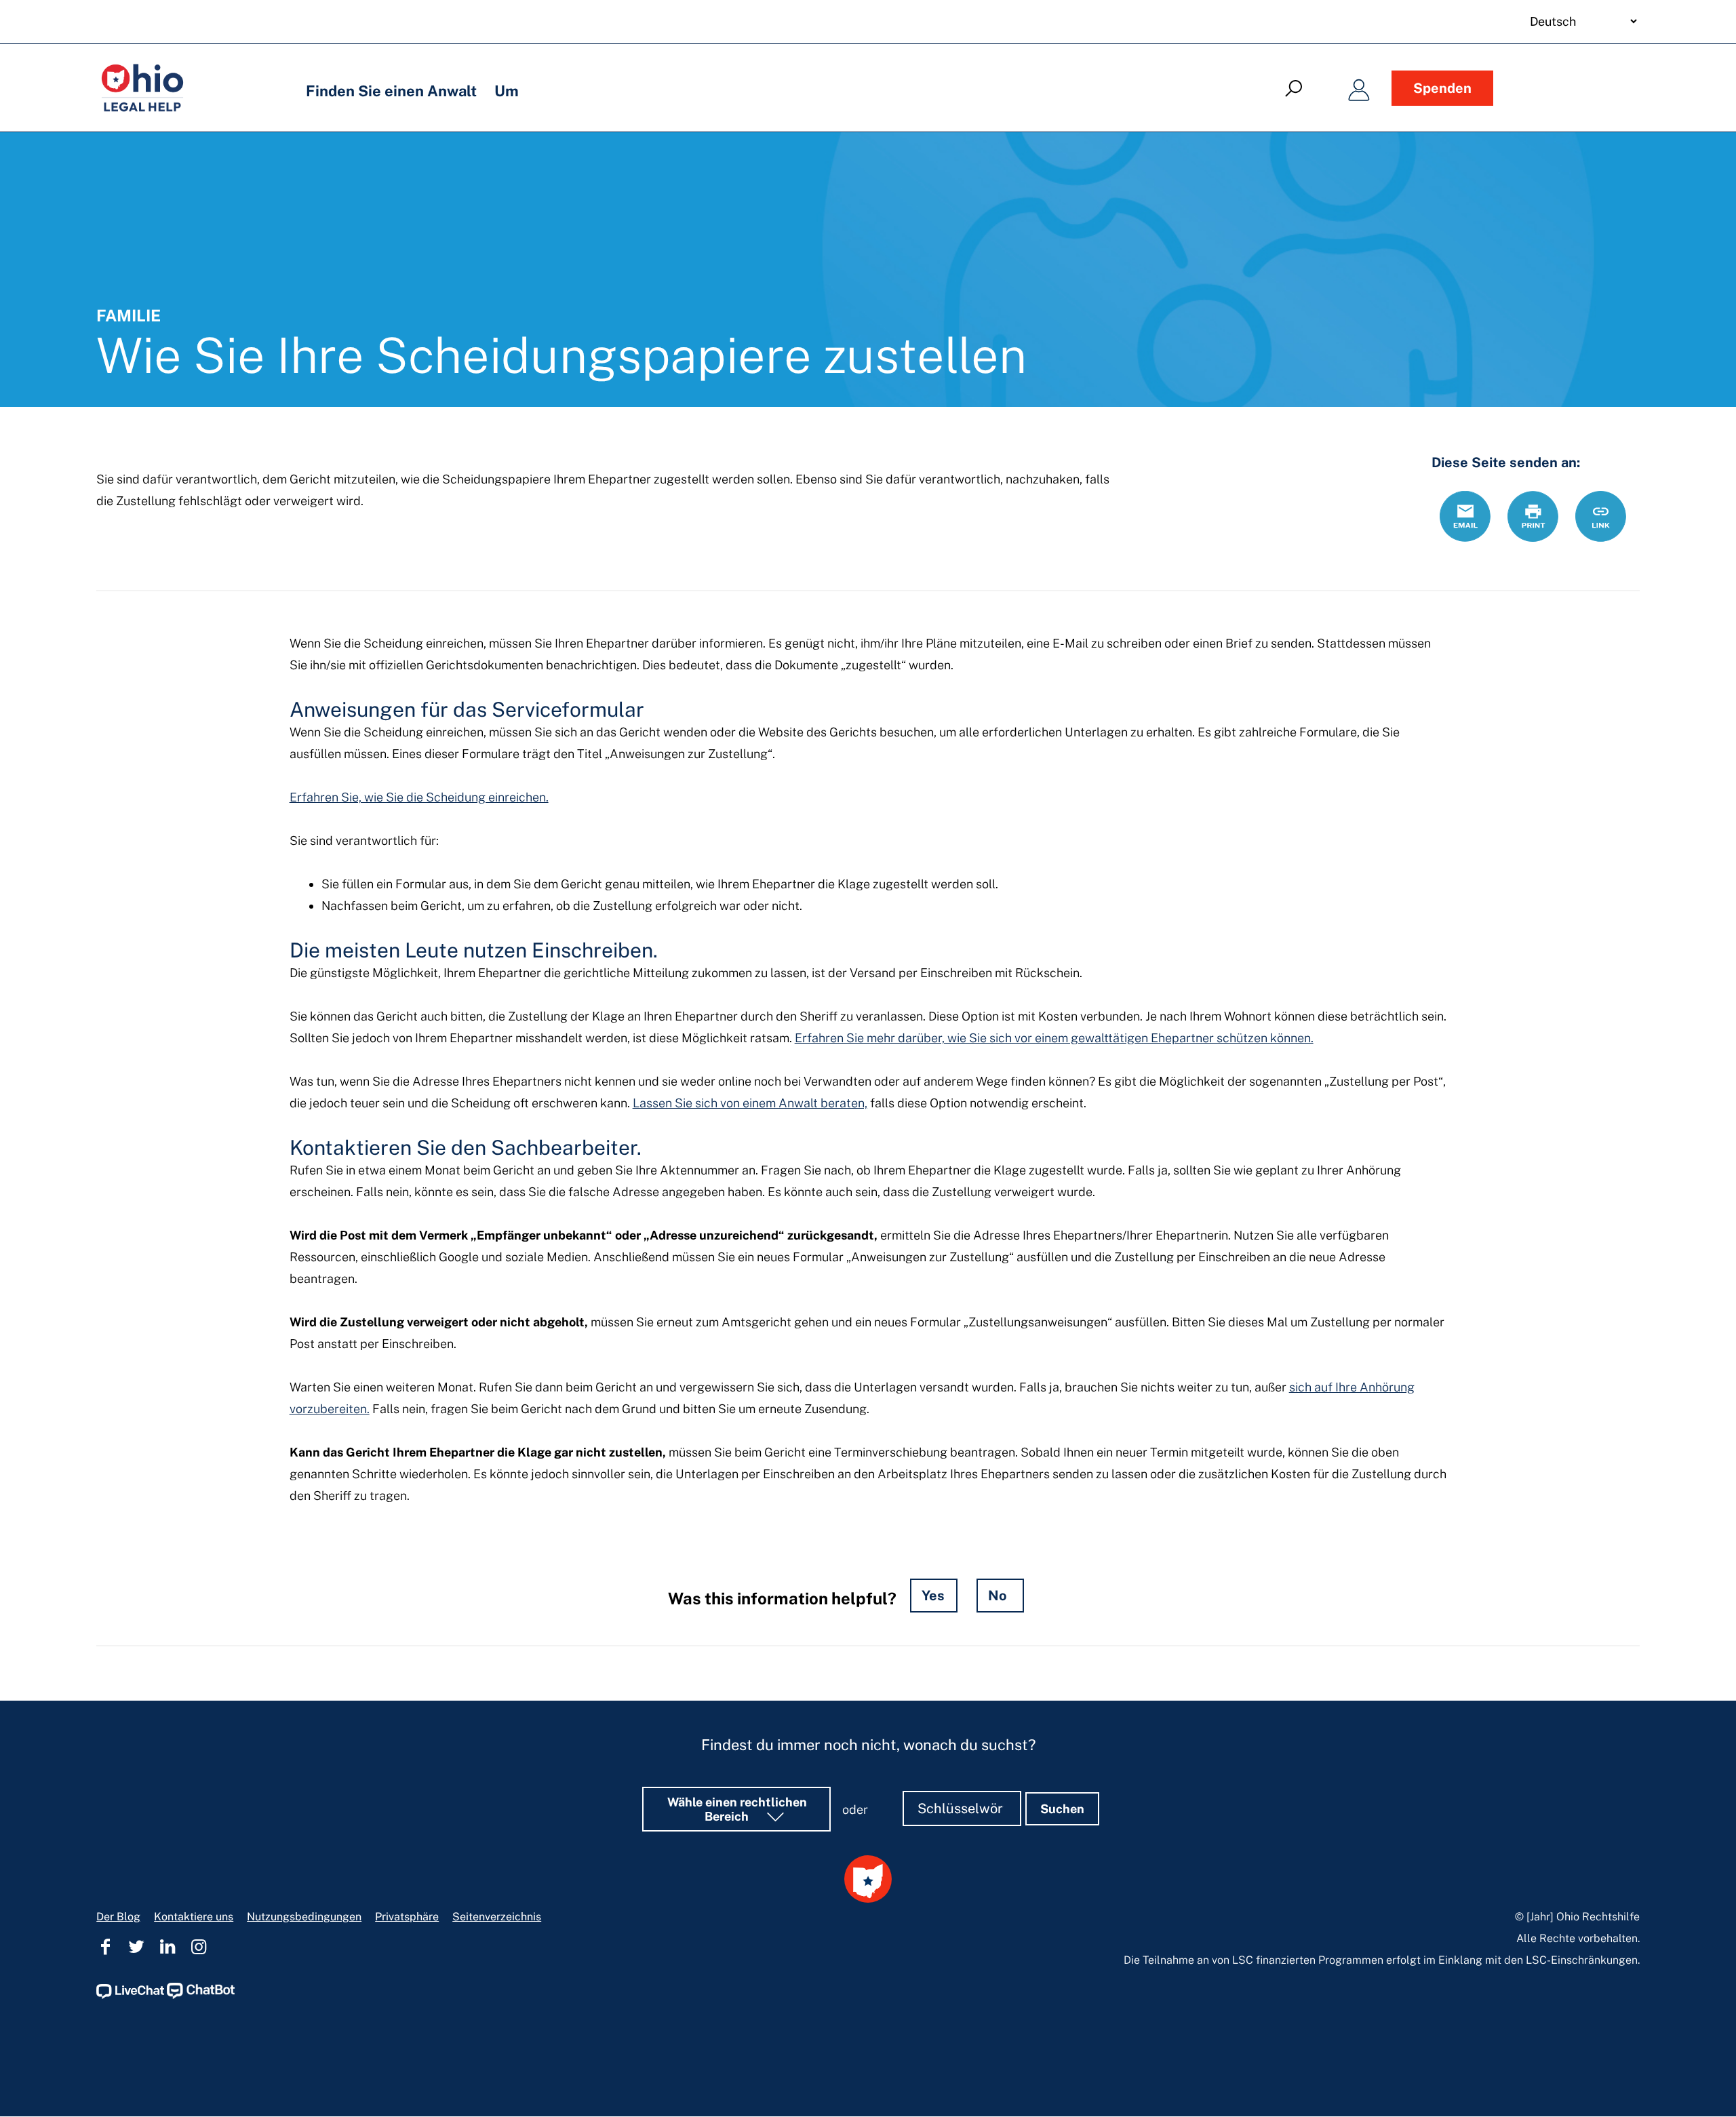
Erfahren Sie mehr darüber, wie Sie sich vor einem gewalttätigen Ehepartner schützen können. (1054, 1038)
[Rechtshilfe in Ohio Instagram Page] (199, 1947)
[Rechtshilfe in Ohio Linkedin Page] (167, 1947)
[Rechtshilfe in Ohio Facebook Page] (105, 1947)
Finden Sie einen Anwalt (391, 91)
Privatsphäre (407, 1917)
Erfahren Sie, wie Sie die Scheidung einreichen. (419, 797)
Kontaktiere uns (194, 1917)
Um (507, 91)
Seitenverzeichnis (497, 1917)
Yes (933, 1596)
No (998, 1596)
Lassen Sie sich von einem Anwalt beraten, (750, 1103)
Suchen (1062, 1809)
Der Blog (118, 1917)
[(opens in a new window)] (130, 1995)
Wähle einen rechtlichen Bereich (737, 1809)
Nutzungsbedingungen (304, 1917)
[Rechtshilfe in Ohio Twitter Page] (136, 1947)
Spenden (1442, 88)
